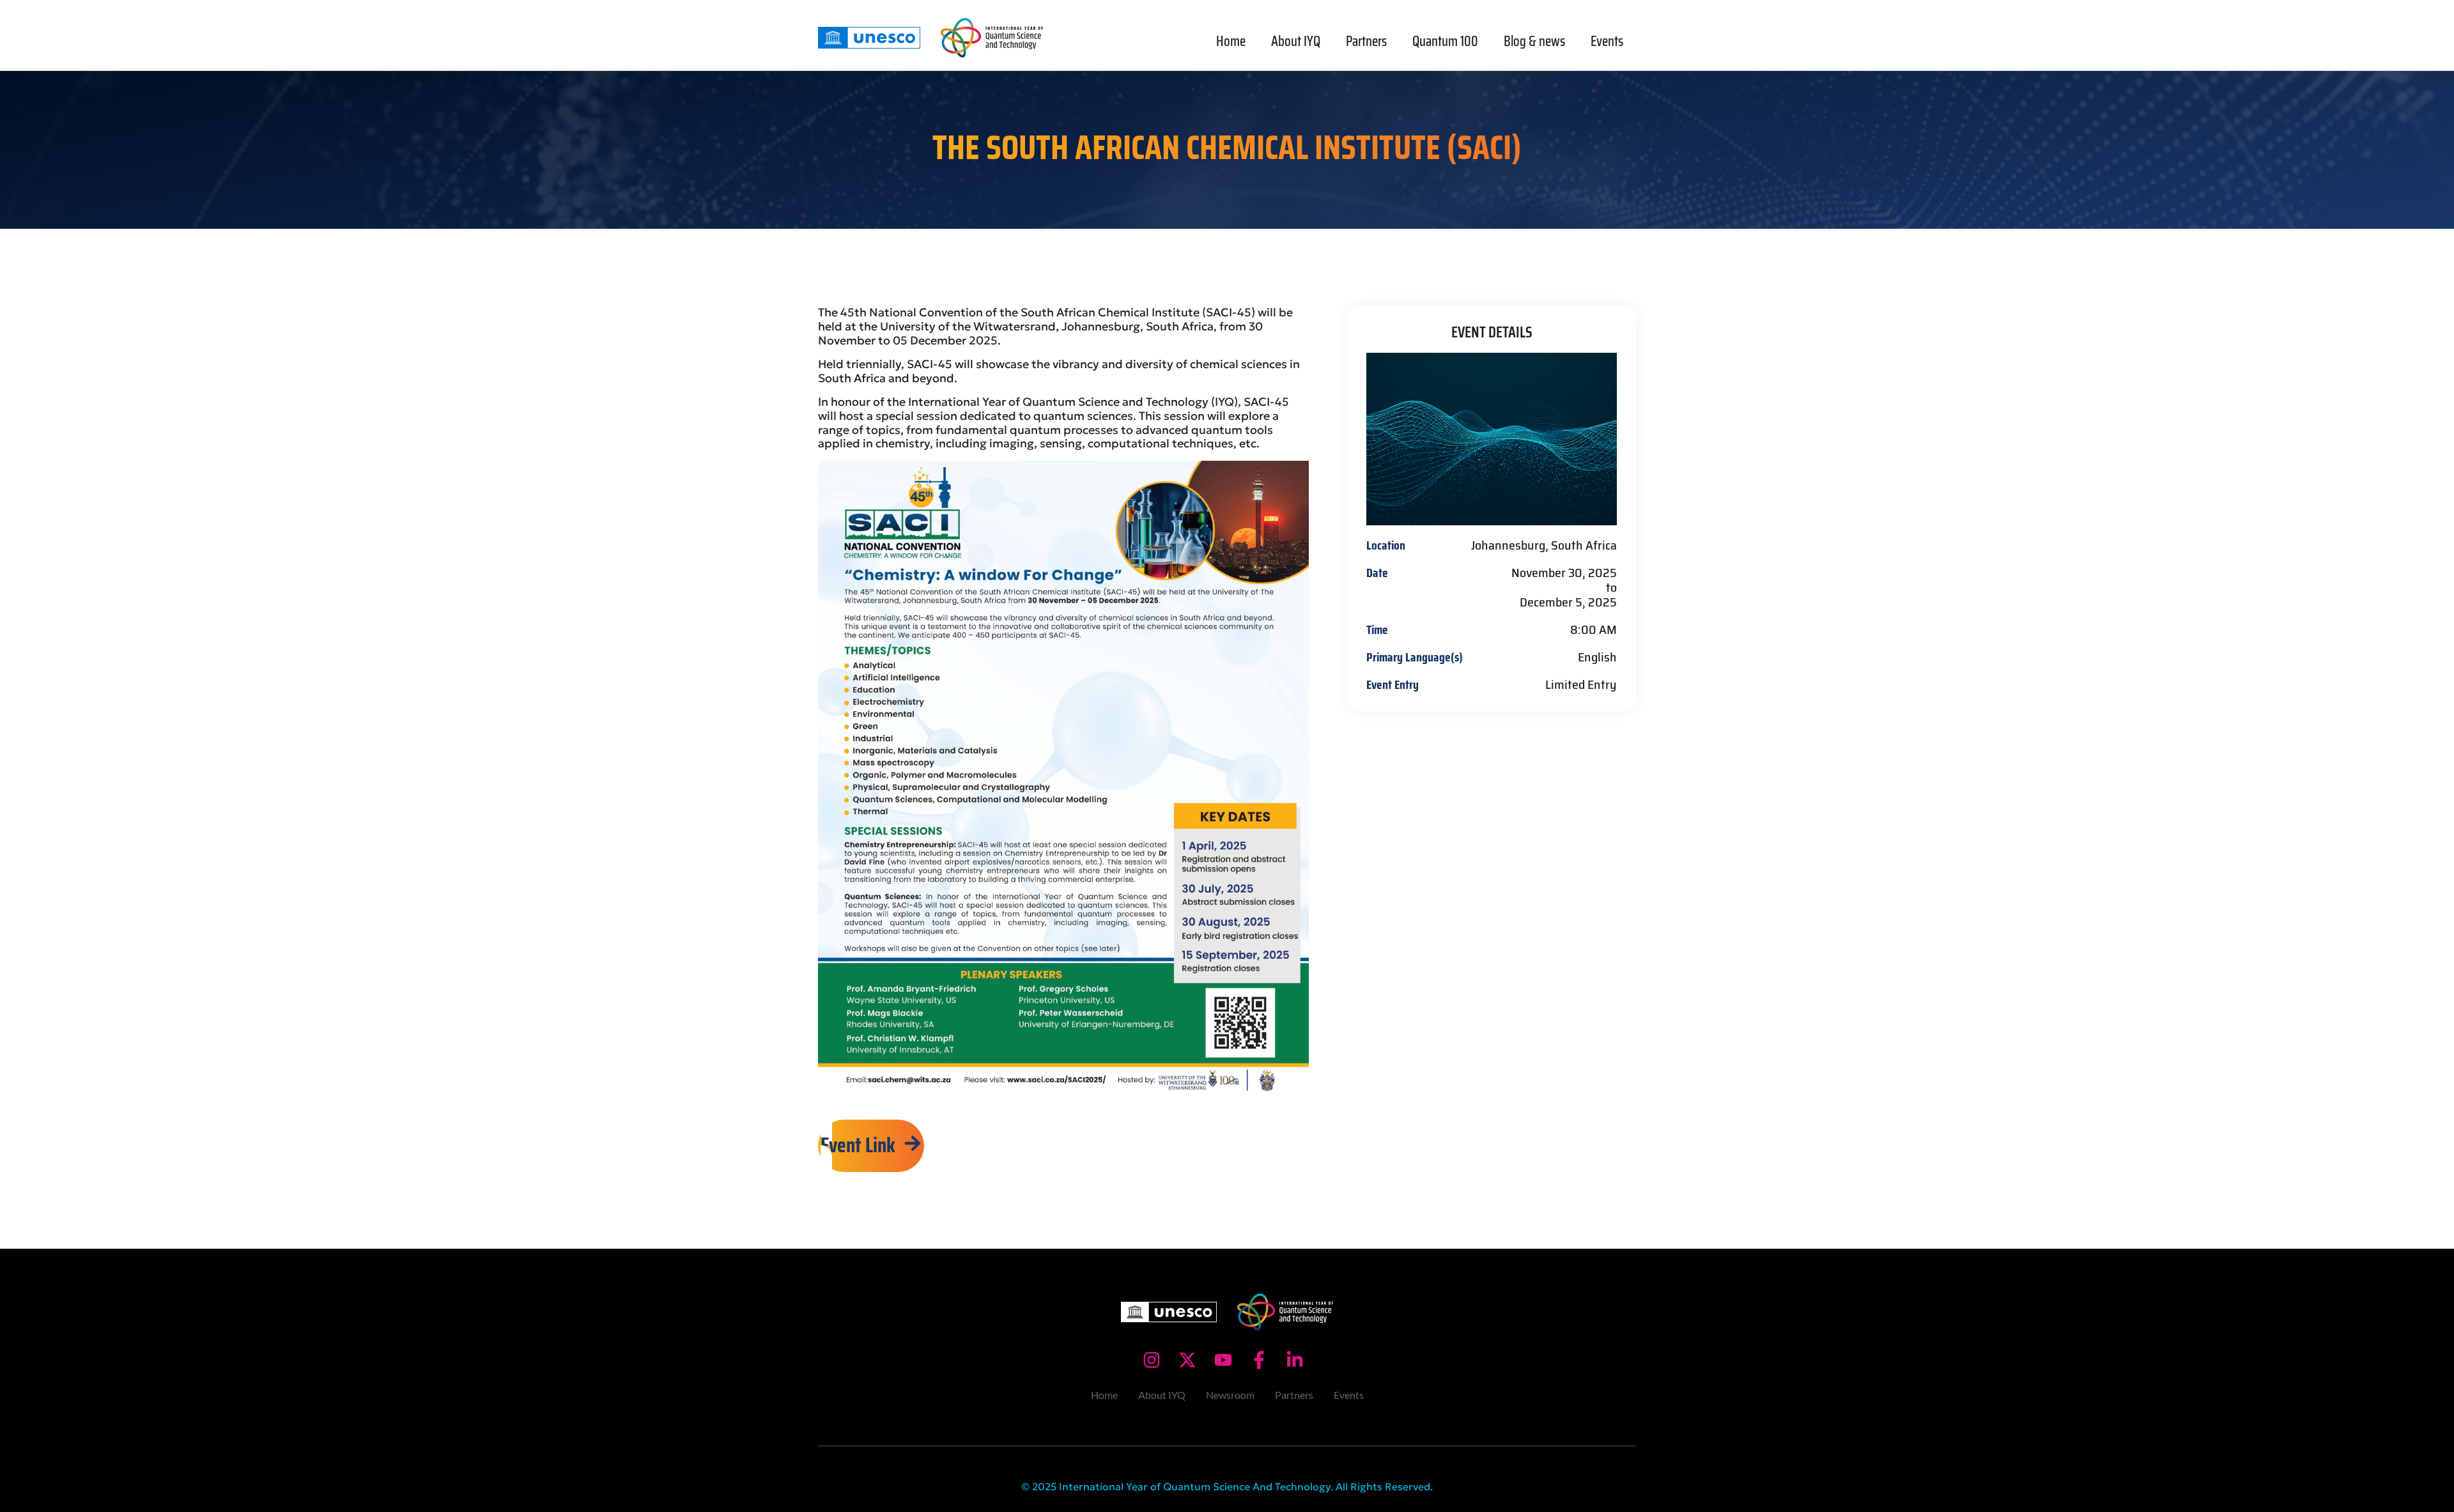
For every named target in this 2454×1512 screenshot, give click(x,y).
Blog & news (1534, 41)
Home (1231, 41)
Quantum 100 (1445, 41)
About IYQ (1296, 41)
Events (1607, 41)
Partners (1366, 41)
